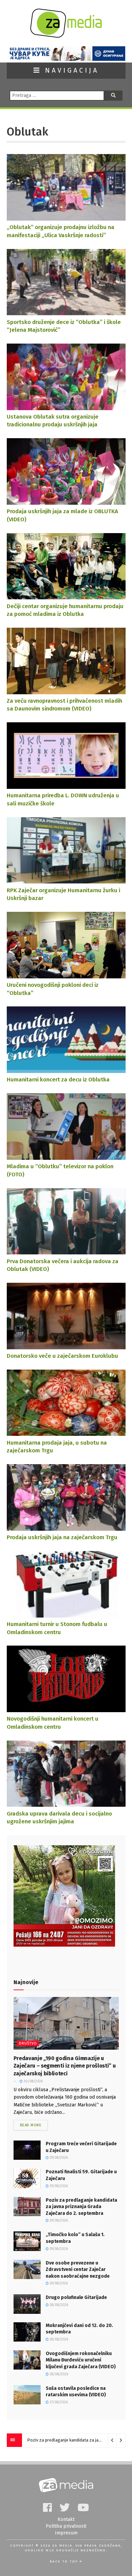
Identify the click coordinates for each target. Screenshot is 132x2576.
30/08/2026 (33, 2081)
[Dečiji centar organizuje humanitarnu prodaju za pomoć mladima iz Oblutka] (66, 596)
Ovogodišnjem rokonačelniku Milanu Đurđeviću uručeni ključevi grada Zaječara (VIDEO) (81, 2360)
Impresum (66, 2533)
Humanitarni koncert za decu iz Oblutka (58, 1079)
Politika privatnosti (66, 2526)
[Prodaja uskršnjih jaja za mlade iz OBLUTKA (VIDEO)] (66, 501)
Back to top (65, 2561)
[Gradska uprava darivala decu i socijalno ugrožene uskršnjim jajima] (66, 1804)
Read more (31, 2125)
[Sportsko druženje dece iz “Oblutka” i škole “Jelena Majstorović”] (66, 312)
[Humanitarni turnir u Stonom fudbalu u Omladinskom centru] (66, 1614)
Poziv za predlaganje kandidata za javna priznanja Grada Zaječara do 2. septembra (81, 2207)
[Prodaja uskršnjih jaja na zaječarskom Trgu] (66, 1527)
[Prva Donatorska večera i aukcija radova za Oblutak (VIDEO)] (66, 1251)
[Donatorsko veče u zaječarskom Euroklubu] (66, 1346)
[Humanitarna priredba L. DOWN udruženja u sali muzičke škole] (66, 785)
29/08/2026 (58, 2158)
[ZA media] (66, 36)
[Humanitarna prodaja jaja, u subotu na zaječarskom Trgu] (66, 1433)
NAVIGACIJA (70, 70)
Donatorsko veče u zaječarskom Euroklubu (62, 1356)
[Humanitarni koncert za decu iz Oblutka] (66, 1069)
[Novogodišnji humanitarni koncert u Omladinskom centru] (66, 1709)
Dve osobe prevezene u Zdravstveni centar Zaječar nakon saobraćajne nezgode (78, 2270)
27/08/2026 (58, 2402)
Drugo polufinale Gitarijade (76, 2297)
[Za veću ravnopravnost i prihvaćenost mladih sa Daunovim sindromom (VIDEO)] (66, 691)
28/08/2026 (58, 2305)
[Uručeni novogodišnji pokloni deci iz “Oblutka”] (66, 975)
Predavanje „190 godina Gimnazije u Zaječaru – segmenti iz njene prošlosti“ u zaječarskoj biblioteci (65, 2066)
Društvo (28, 2043)
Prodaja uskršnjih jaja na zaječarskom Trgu (62, 1537)
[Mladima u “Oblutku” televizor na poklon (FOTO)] (66, 1156)
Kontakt (66, 2519)
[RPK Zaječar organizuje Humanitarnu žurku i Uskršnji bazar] (66, 880)
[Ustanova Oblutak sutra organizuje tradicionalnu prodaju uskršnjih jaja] (66, 407)
